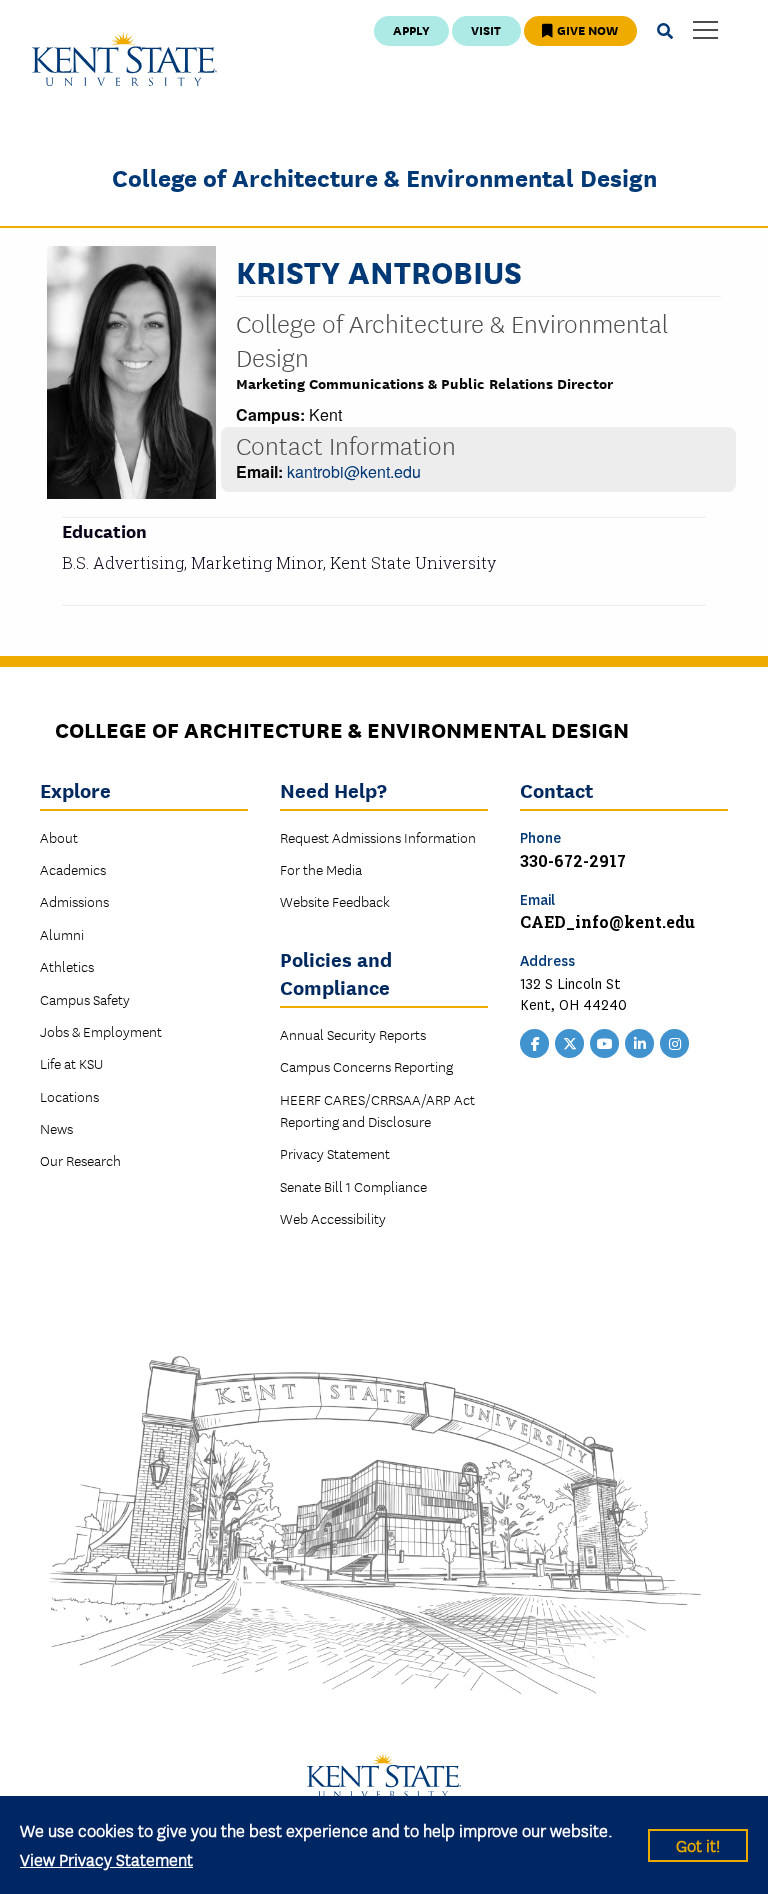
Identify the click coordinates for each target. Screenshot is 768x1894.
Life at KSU (71, 1063)
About (59, 837)
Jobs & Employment (101, 1031)
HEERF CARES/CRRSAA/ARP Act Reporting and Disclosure (377, 1110)
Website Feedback (335, 901)
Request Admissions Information (378, 837)
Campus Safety (85, 999)
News (56, 1128)
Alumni (62, 934)
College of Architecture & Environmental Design (384, 176)
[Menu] (705, 31)
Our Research (80, 1160)
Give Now (586, 29)
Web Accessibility (333, 1218)
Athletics (67, 966)
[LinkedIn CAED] (640, 1042)
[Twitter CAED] (570, 1042)
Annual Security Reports (353, 1034)
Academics (73, 869)
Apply (411, 29)
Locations (69, 1096)
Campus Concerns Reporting (366, 1066)
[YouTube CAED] (605, 1042)
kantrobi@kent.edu (354, 471)
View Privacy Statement (106, 1858)
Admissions (74, 901)
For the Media (321, 869)
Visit (486, 29)
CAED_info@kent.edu (607, 921)
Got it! (698, 1844)
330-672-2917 (573, 860)
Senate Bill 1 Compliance (353, 1186)
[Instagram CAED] (675, 1042)
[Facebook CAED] (535, 1042)
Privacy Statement (335, 1153)
